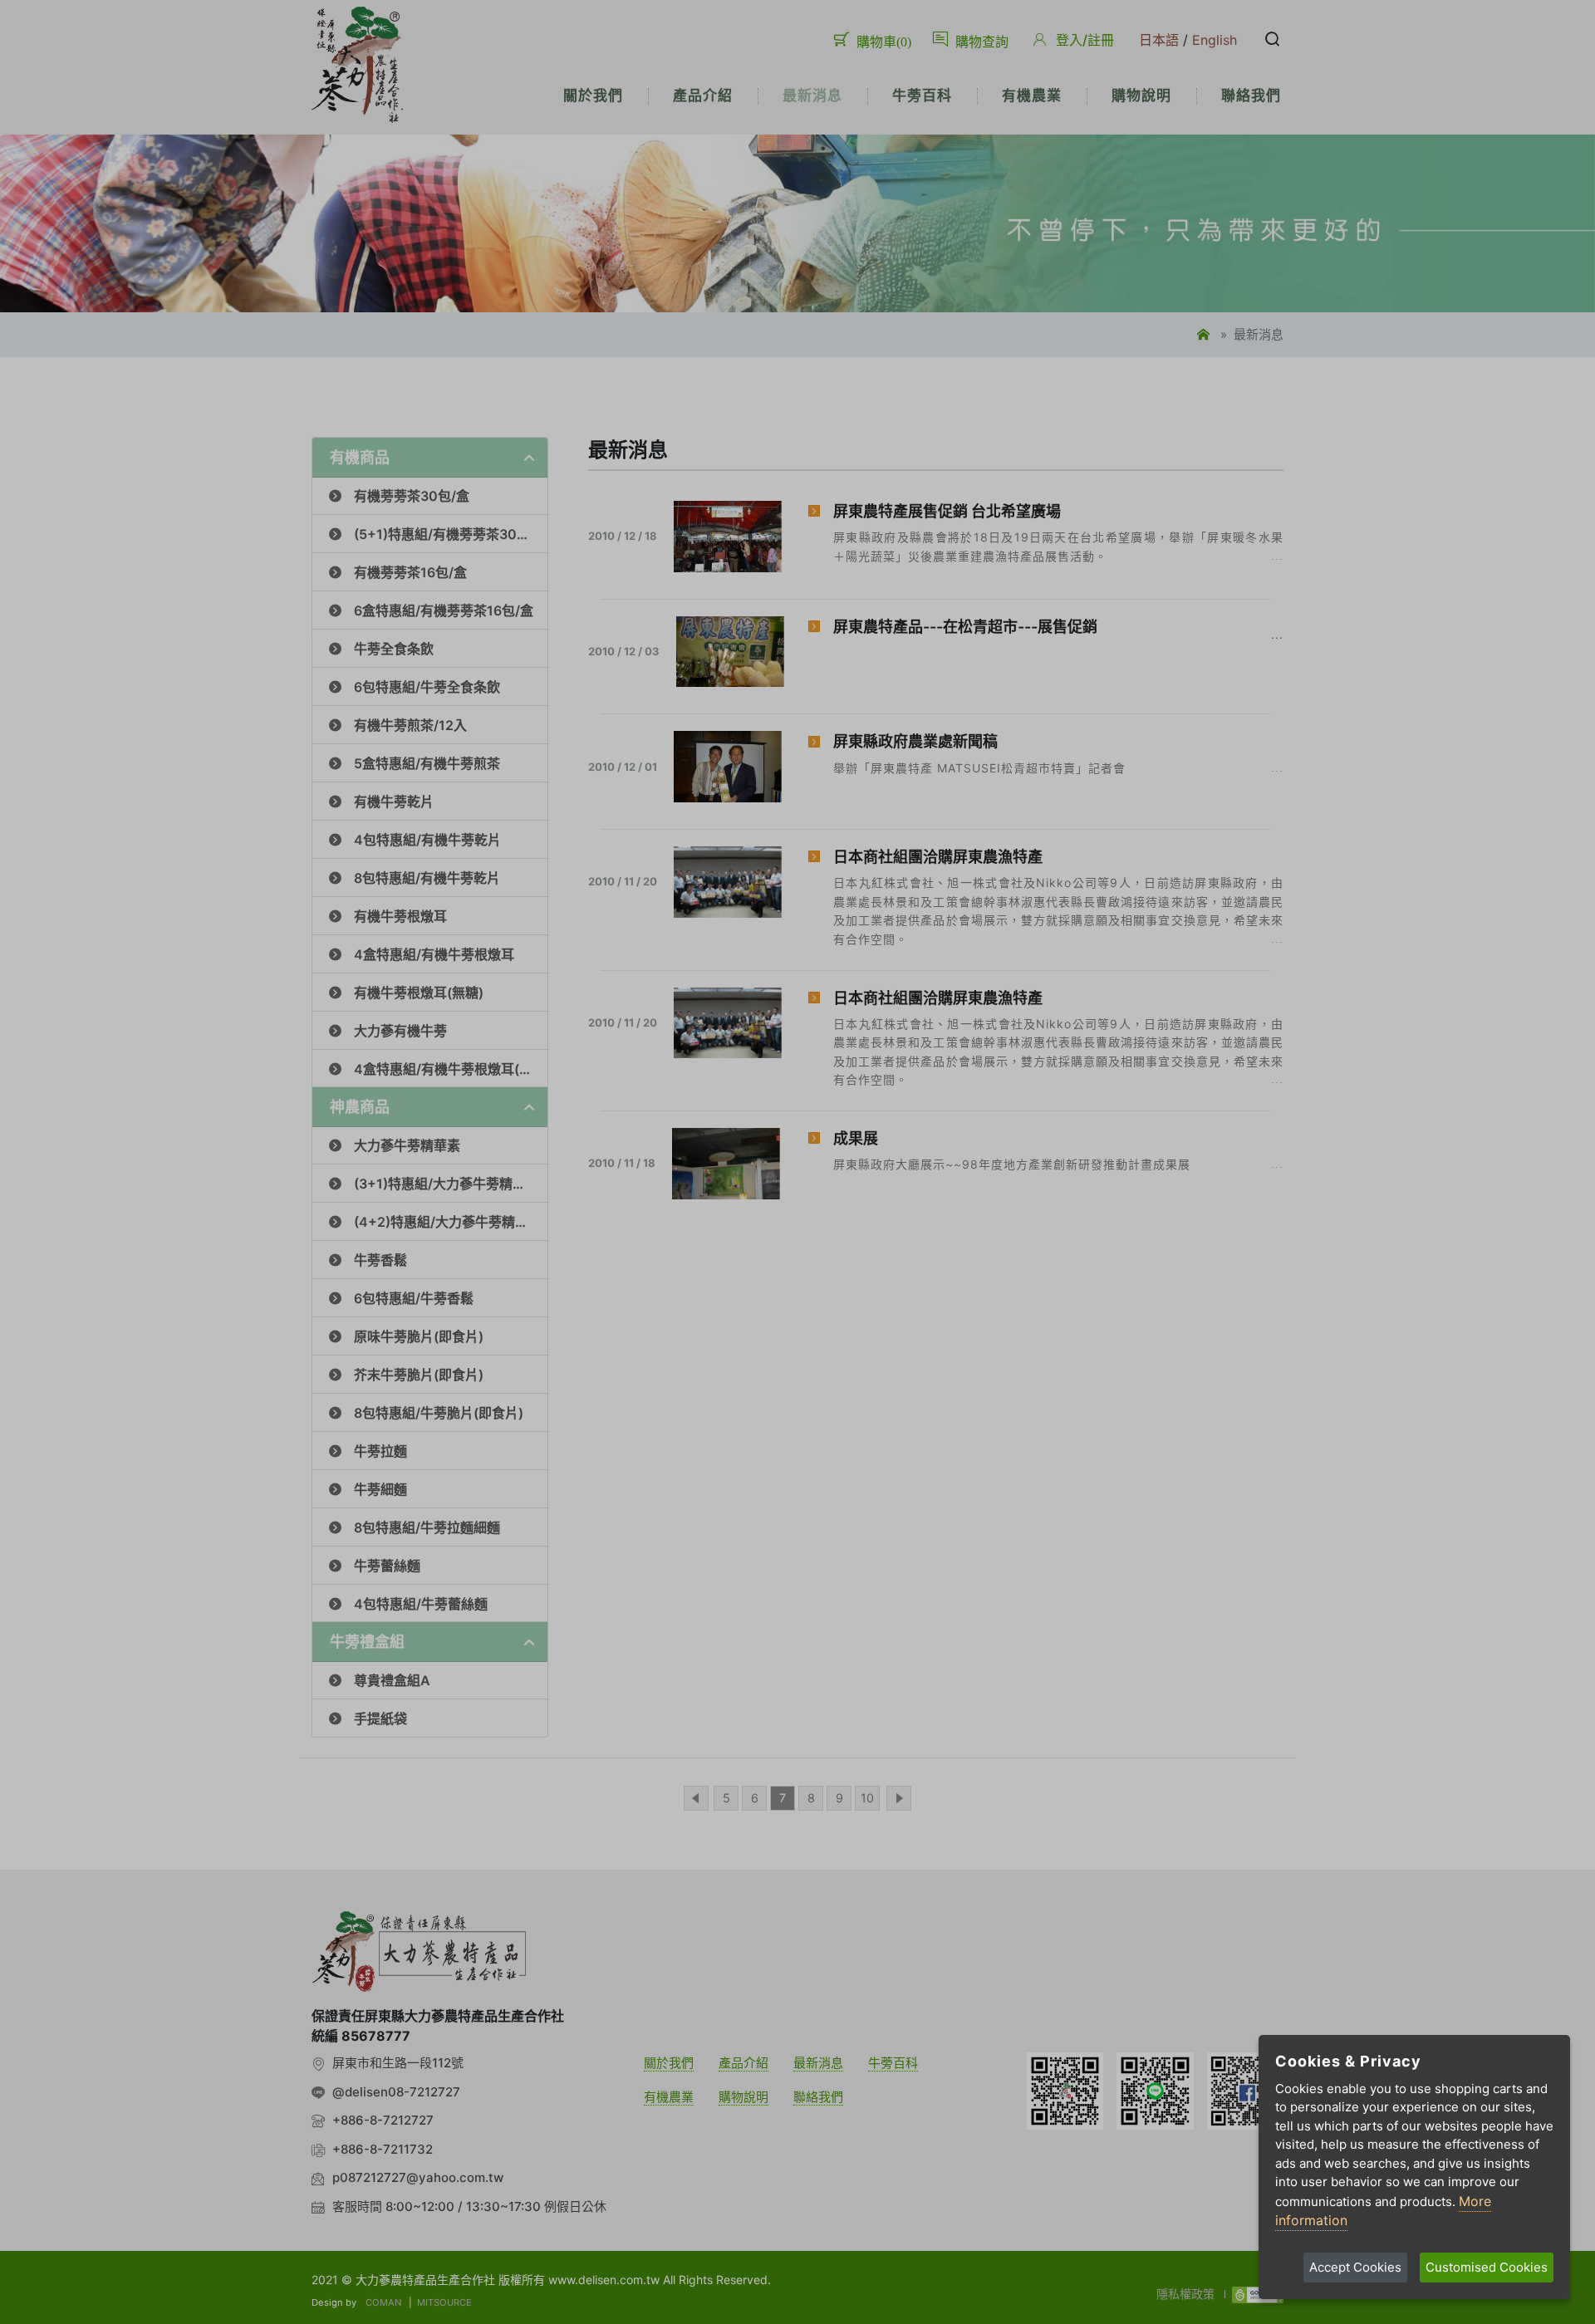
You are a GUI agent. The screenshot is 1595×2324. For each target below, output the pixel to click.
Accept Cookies (1355, 2267)
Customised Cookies (1487, 2267)
